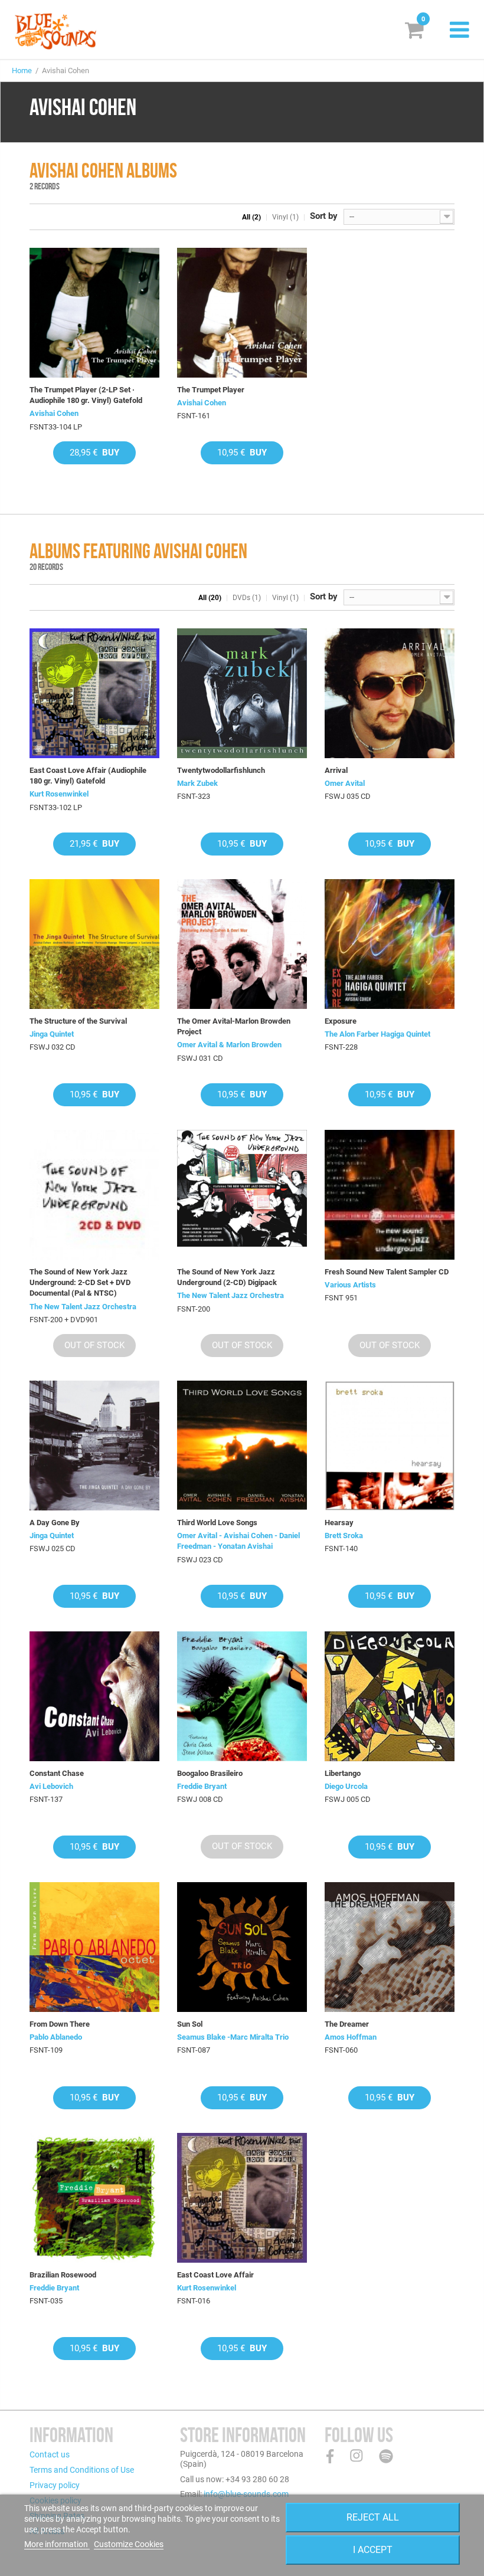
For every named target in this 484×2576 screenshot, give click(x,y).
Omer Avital (345, 783)
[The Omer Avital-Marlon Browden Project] (242, 944)
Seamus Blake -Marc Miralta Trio (233, 2037)
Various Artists (350, 1285)
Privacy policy (55, 2485)
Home (22, 71)
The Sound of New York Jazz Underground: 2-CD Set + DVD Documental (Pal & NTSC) (80, 1282)
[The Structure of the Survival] (94, 944)
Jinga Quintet (52, 1034)
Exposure (341, 1021)
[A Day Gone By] (94, 1446)
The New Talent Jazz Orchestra (83, 1307)
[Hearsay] (390, 1446)
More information (57, 2544)
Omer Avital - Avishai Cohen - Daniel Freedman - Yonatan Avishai (238, 1541)
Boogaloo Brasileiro (210, 1773)
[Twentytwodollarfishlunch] (242, 693)
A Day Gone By (55, 1523)
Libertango (343, 1773)
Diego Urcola (346, 1786)
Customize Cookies (129, 2544)
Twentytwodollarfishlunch (221, 770)
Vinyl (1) (285, 217)
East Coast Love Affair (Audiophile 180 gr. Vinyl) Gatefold (88, 776)
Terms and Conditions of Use (82, 2470)
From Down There (60, 2024)
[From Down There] (94, 1947)
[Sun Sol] (242, 1947)
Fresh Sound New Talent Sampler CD (387, 1272)
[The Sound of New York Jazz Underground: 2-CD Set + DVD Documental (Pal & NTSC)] (94, 1195)
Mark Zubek (197, 783)
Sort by (324, 216)
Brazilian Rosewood (63, 2275)
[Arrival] (390, 693)
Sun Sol (190, 2024)
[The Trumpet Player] (242, 313)
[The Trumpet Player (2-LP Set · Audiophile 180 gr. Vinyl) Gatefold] (94, 313)
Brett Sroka (344, 1536)
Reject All (373, 2517)
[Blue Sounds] (55, 31)
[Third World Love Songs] (242, 1446)
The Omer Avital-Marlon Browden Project (234, 1026)
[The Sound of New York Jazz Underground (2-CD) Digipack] (242, 1195)
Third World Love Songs (217, 1523)
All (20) (210, 598)
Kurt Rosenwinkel (59, 794)
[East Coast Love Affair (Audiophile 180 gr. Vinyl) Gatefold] (94, 693)
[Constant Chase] (94, 1696)
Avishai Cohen (54, 413)
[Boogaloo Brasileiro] (242, 1696)
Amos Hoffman (351, 2037)
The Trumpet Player (211, 390)
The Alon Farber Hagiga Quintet (377, 1034)
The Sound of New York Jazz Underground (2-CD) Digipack (227, 1277)
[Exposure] (390, 944)
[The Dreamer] (390, 1947)
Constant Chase (57, 1773)
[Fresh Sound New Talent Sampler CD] (390, 1195)
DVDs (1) (247, 598)
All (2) (251, 217)
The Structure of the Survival (78, 1021)
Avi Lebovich (51, 1786)
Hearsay (339, 1523)
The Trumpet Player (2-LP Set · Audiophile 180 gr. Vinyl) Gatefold (86, 395)
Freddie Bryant (202, 1786)
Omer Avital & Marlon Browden (229, 1045)
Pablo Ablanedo (56, 2037)
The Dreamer (347, 2024)
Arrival (336, 770)
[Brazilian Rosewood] (94, 2198)
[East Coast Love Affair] (242, 2198)
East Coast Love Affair (215, 2275)
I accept (373, 2550)
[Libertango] (390, 1696)
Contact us (50, 2454)
